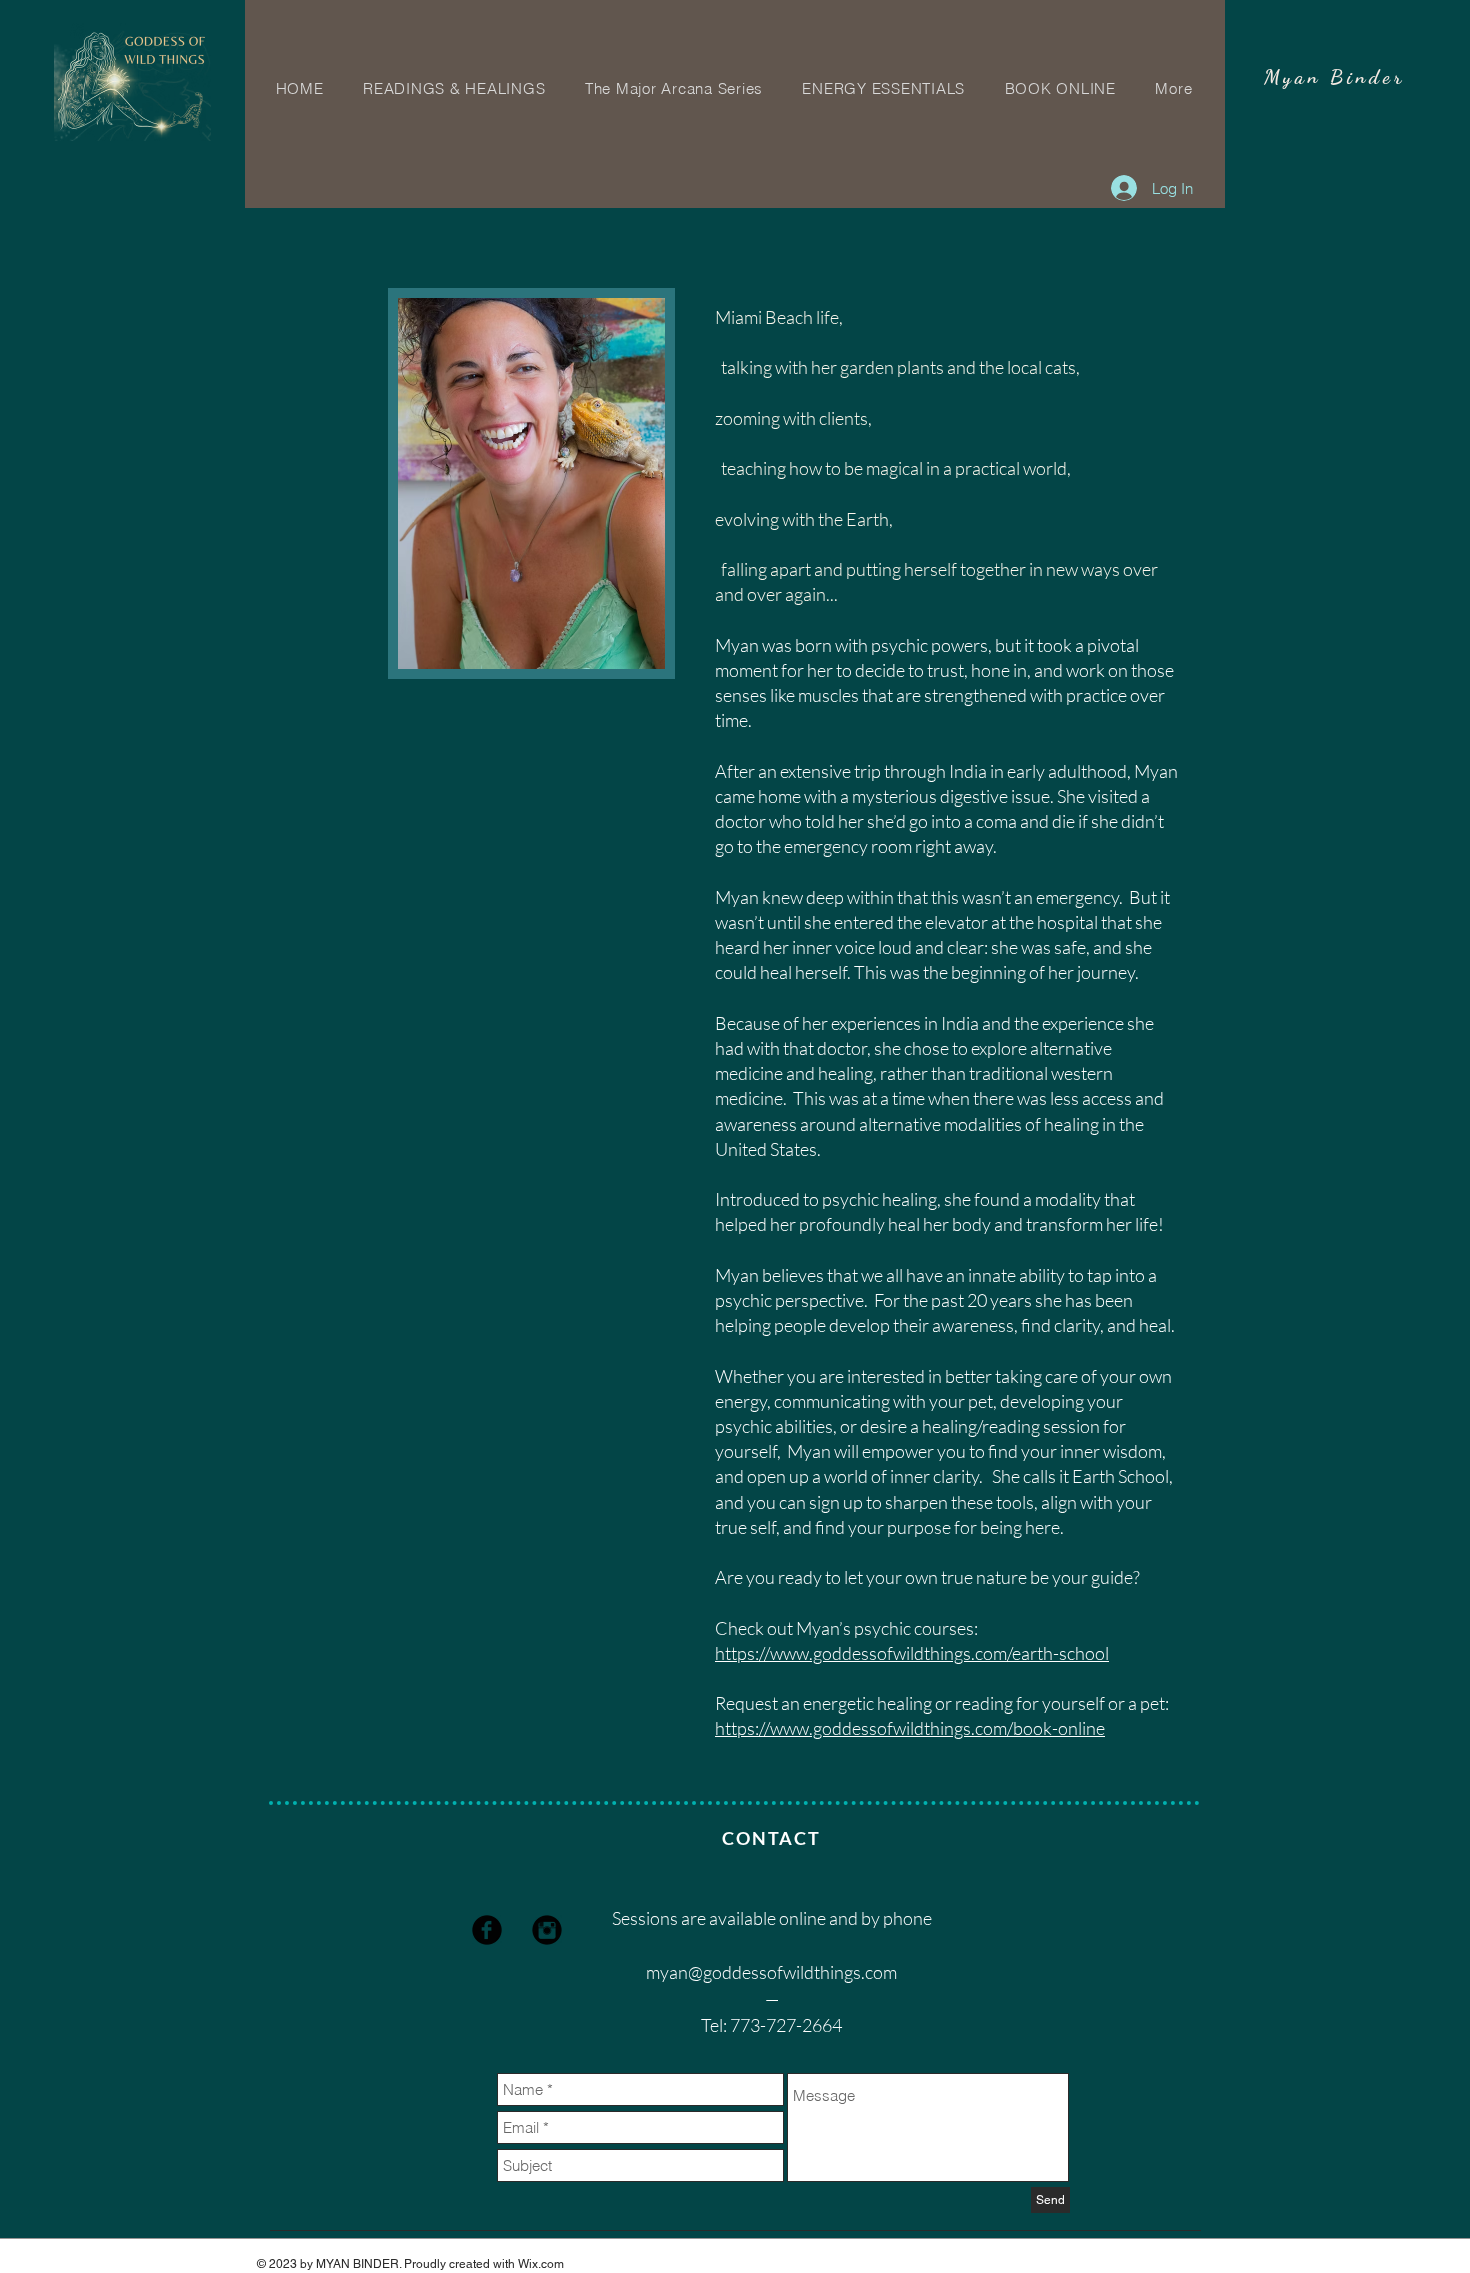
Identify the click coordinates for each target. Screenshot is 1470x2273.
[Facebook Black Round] (487, 1930)
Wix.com (541, 2264)
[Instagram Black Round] (547, 1930)
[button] (1174, 88)
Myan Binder (1334, 77)
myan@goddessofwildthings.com (771, 1972)
